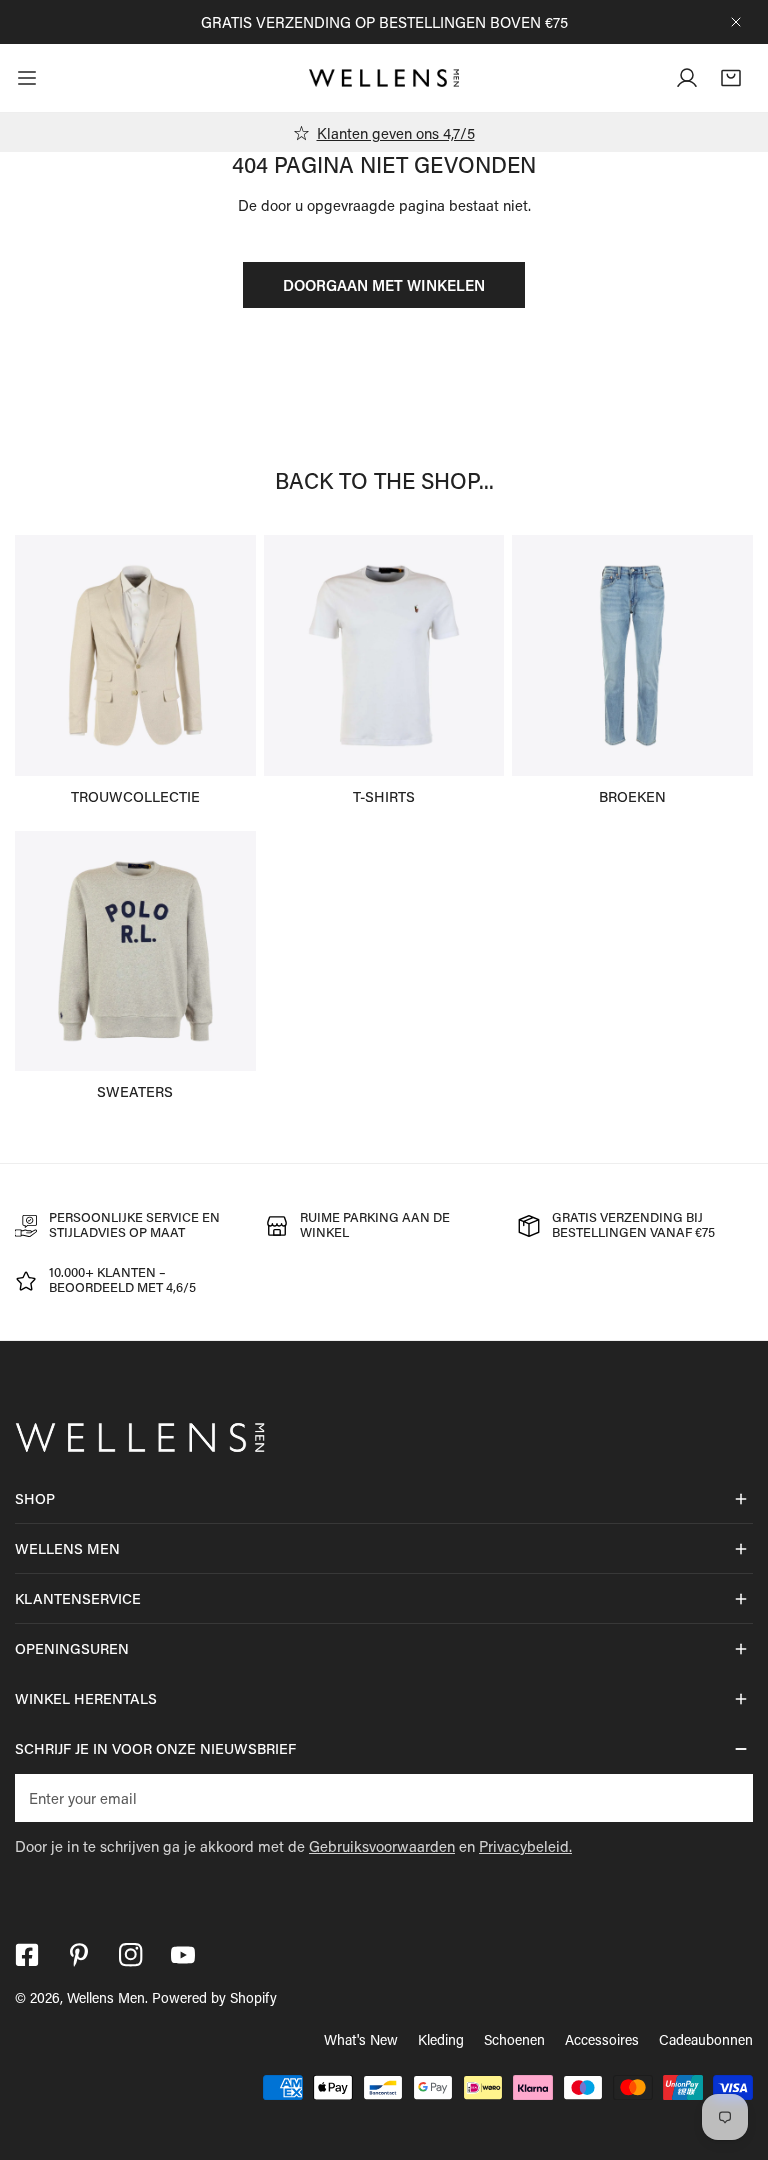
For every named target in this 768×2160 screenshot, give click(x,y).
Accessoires (602, 2039)
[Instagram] (131, 1955)
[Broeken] (632, 655)
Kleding (441, 2039)
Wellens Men (106, 1997)
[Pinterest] (79, 1955)
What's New (361, 2039)
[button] (731, 78)
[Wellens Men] (384, 78)
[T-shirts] (384, 655)
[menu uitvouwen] (27, 78)
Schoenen (514, 2039)
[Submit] (727, 1797)
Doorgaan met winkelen (384, 285)
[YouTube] (183, 1955)
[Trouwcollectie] (135, 655)
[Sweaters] (135, 951)
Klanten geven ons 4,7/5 (396, 133)
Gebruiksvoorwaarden (382, 1846)
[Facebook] (27, 1955)
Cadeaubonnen (706, 2039)
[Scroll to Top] (732, 2054)
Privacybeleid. (525, 1846)
